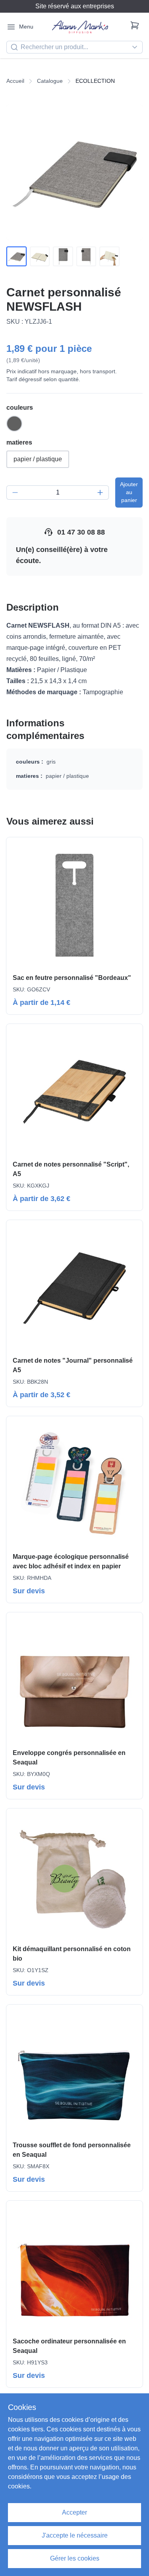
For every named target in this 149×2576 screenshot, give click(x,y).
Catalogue (50, 81)
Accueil (15, 81)
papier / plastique (38, 459)
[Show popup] (137, 47)
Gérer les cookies (75, 2558)
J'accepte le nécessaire (75, 2535)
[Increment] (100, 493)
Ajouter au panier (129, 492)
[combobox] (74, 47)
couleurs (20, 408)
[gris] (14, 424)
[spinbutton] (58, 493)
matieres (19, 442)
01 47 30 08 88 (81, 532)
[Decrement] (15, 493)
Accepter (74, 2512)
